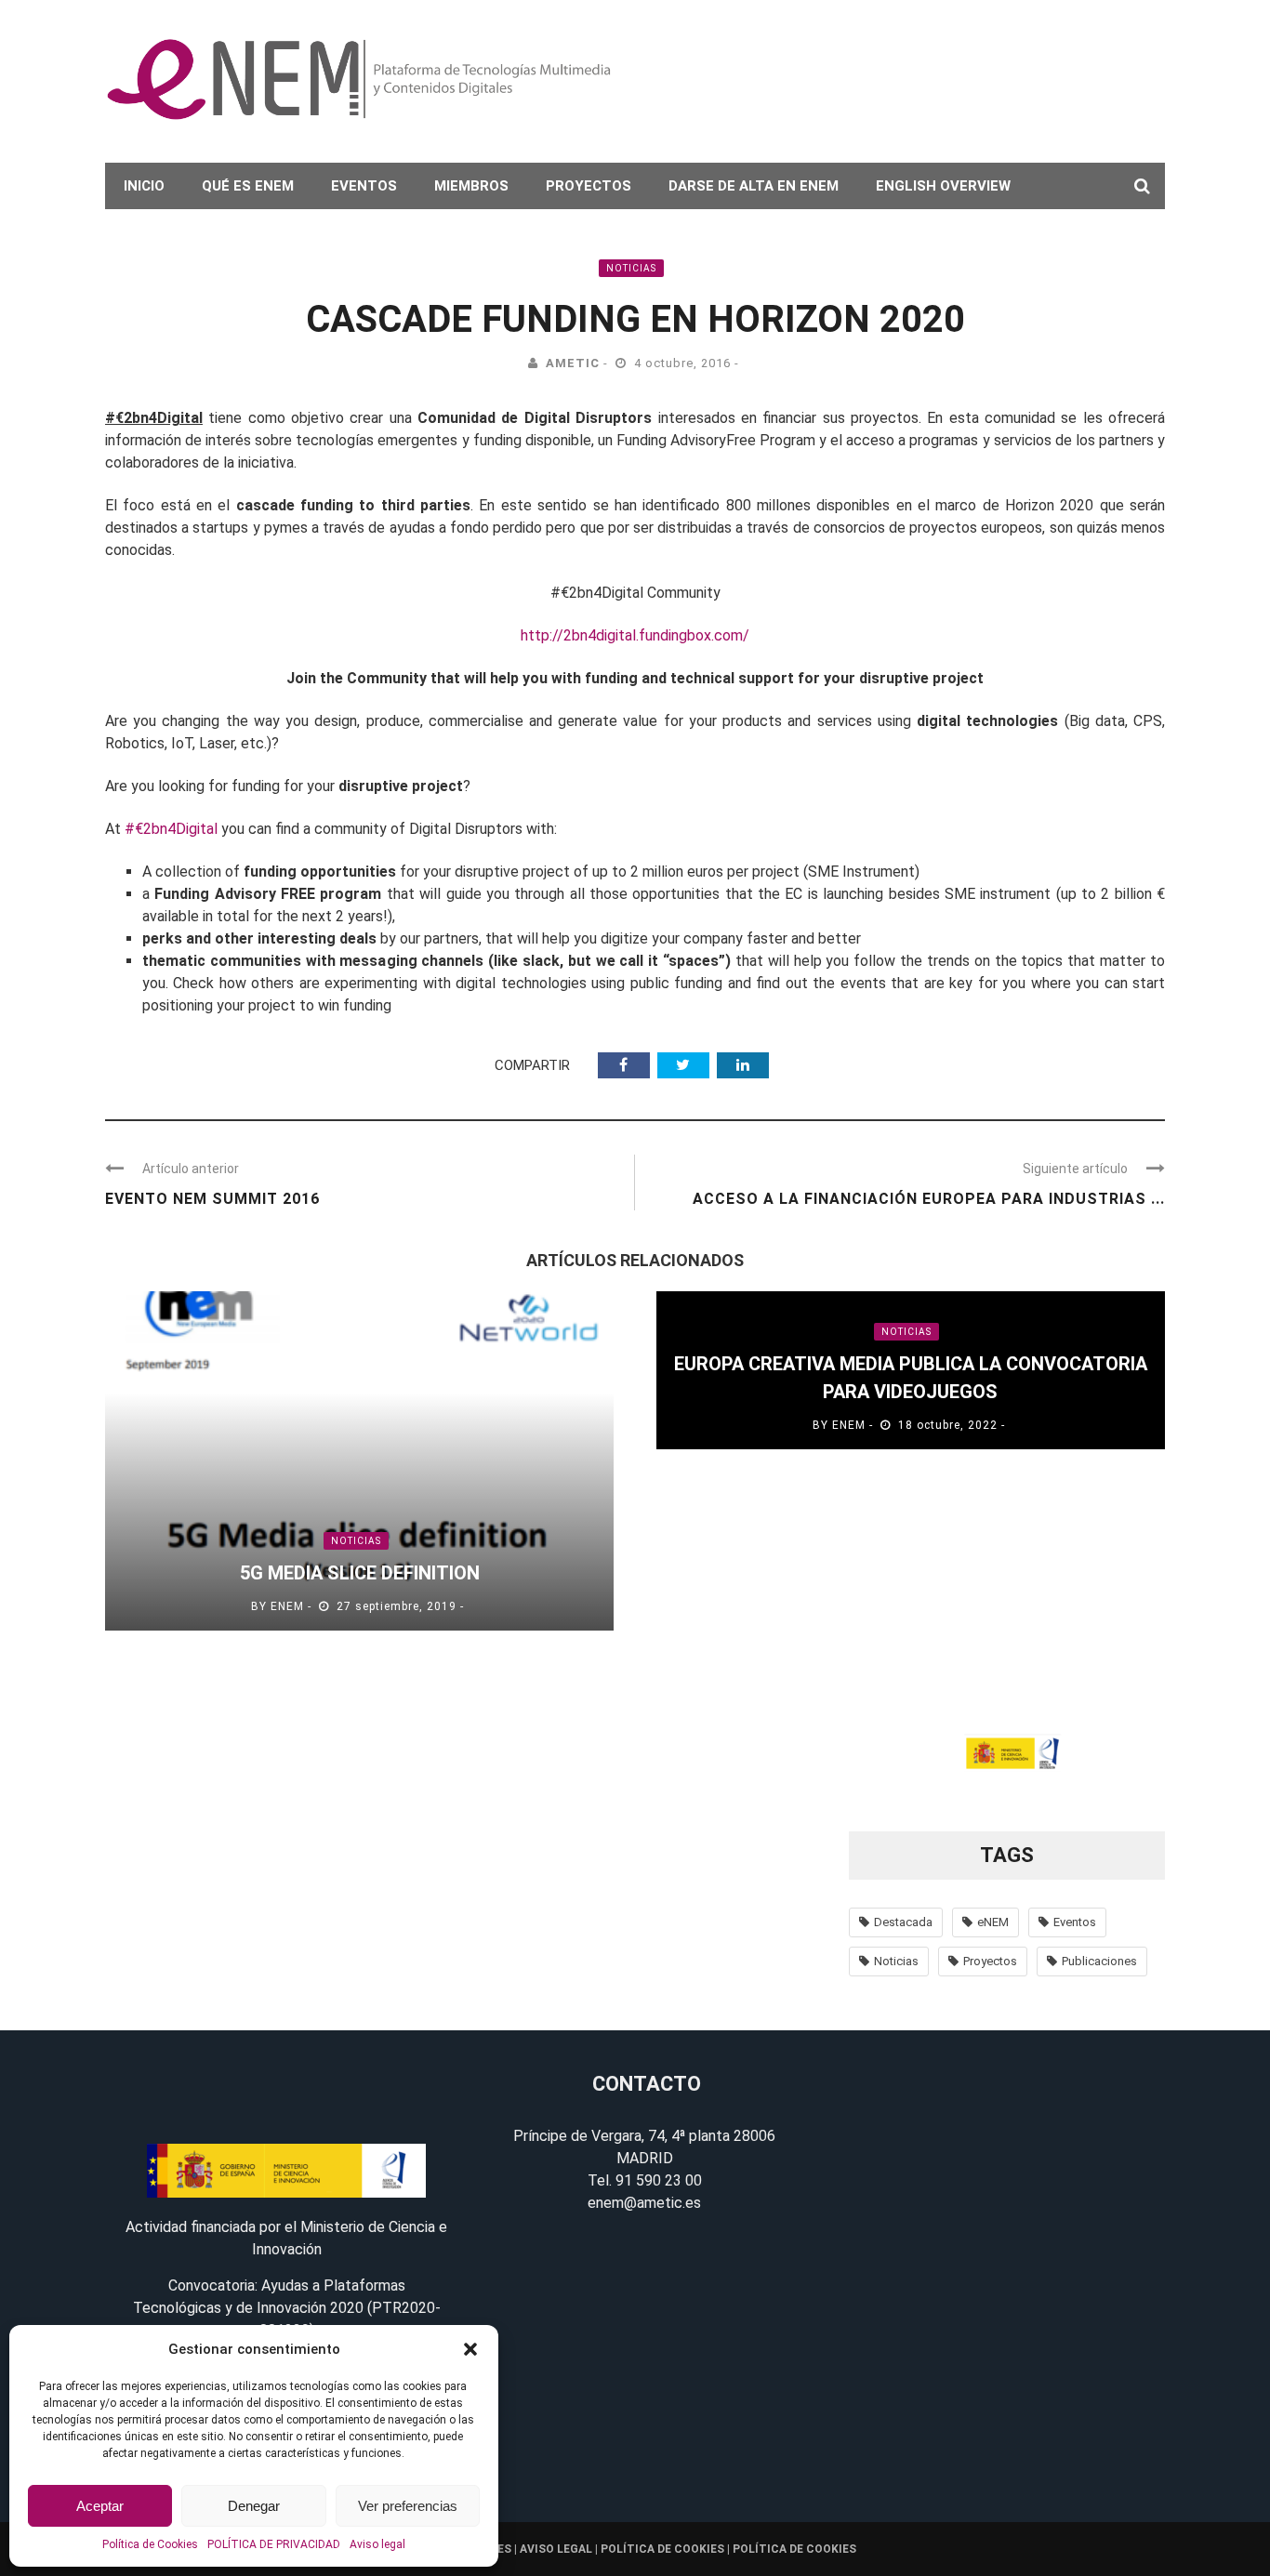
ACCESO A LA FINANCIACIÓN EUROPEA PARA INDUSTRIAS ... (929, 1199)
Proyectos (589, 186)
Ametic (573, 363)
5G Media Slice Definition (360, 1573)
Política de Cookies (150, 2544)
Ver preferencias (408, 2506)
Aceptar (100, 2506)
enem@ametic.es (644, 2203)
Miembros (471, 186)
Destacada (903, 1922)
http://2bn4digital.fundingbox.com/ (635, 635)
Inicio (144, 186)
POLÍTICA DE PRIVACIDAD (274, 2544)
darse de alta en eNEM (754, 186)
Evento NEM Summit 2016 (212, 1199)
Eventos (364, 186)
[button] (470, 2349)
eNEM (287, 1606)
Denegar (254, 2506)
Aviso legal (377, 2544)
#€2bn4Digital (171, 829)
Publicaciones (1099, 1961)
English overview (943, 186)
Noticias (631, 268)
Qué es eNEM (248, 186)
